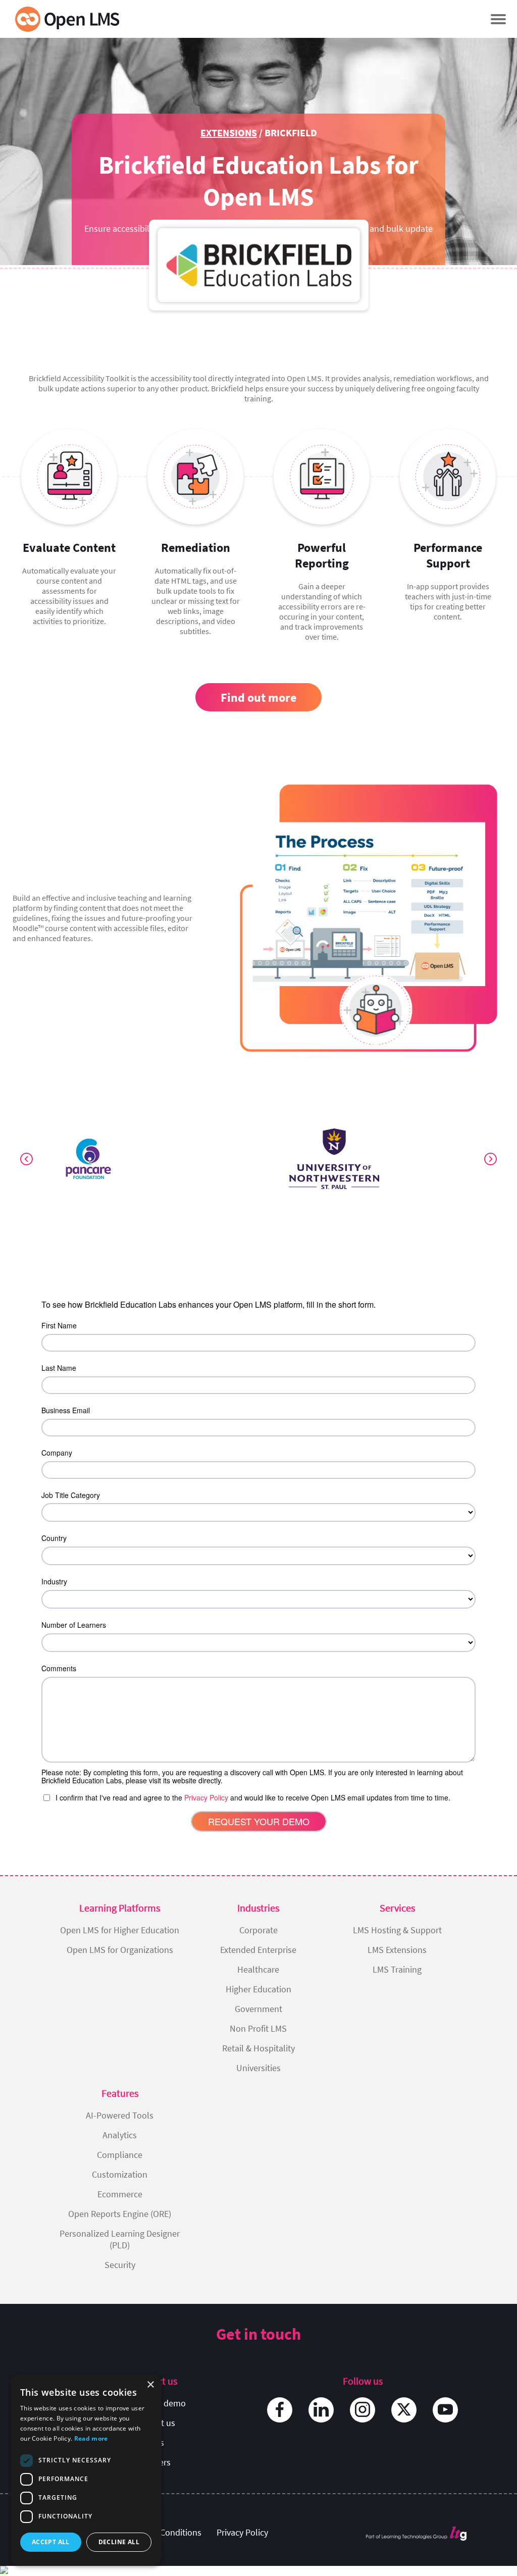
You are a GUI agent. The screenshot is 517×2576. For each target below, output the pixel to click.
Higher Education (258, 1989)
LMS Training (397, 1969)
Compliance (120, 2155)
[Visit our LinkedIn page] (321, 2410)
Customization (120, 2174)
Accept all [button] (51, 2542)
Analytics (120, 2135)
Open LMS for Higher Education (120, 1930)
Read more (91, 2438)
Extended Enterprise (258, 1950)
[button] (498, 19)
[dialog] (86, 2470)
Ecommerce (120, 2194)
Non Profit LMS (258, 2028)
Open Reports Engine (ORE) (120, 2214)
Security (120, 2265)
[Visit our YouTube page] (445, 2410)
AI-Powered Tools (120, 2115)
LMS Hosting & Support (397, 1930)
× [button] (150, 2385)
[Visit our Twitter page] (404, 2410)
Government (258, 2009)
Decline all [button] (119, 2542)
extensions (229, 133)
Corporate (258, 1930)
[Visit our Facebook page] (280, 2410)
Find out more (258, 698)
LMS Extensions (397, 1950)
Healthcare (258, 1969)
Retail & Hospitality (258, 2048)
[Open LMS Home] (67, 19)
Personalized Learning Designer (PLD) (120, 2239)
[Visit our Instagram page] (363, 2410)
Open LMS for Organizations (120, 1950)
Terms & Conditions (164, 2532)
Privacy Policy (242, 2532)
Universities (258, 2068)
